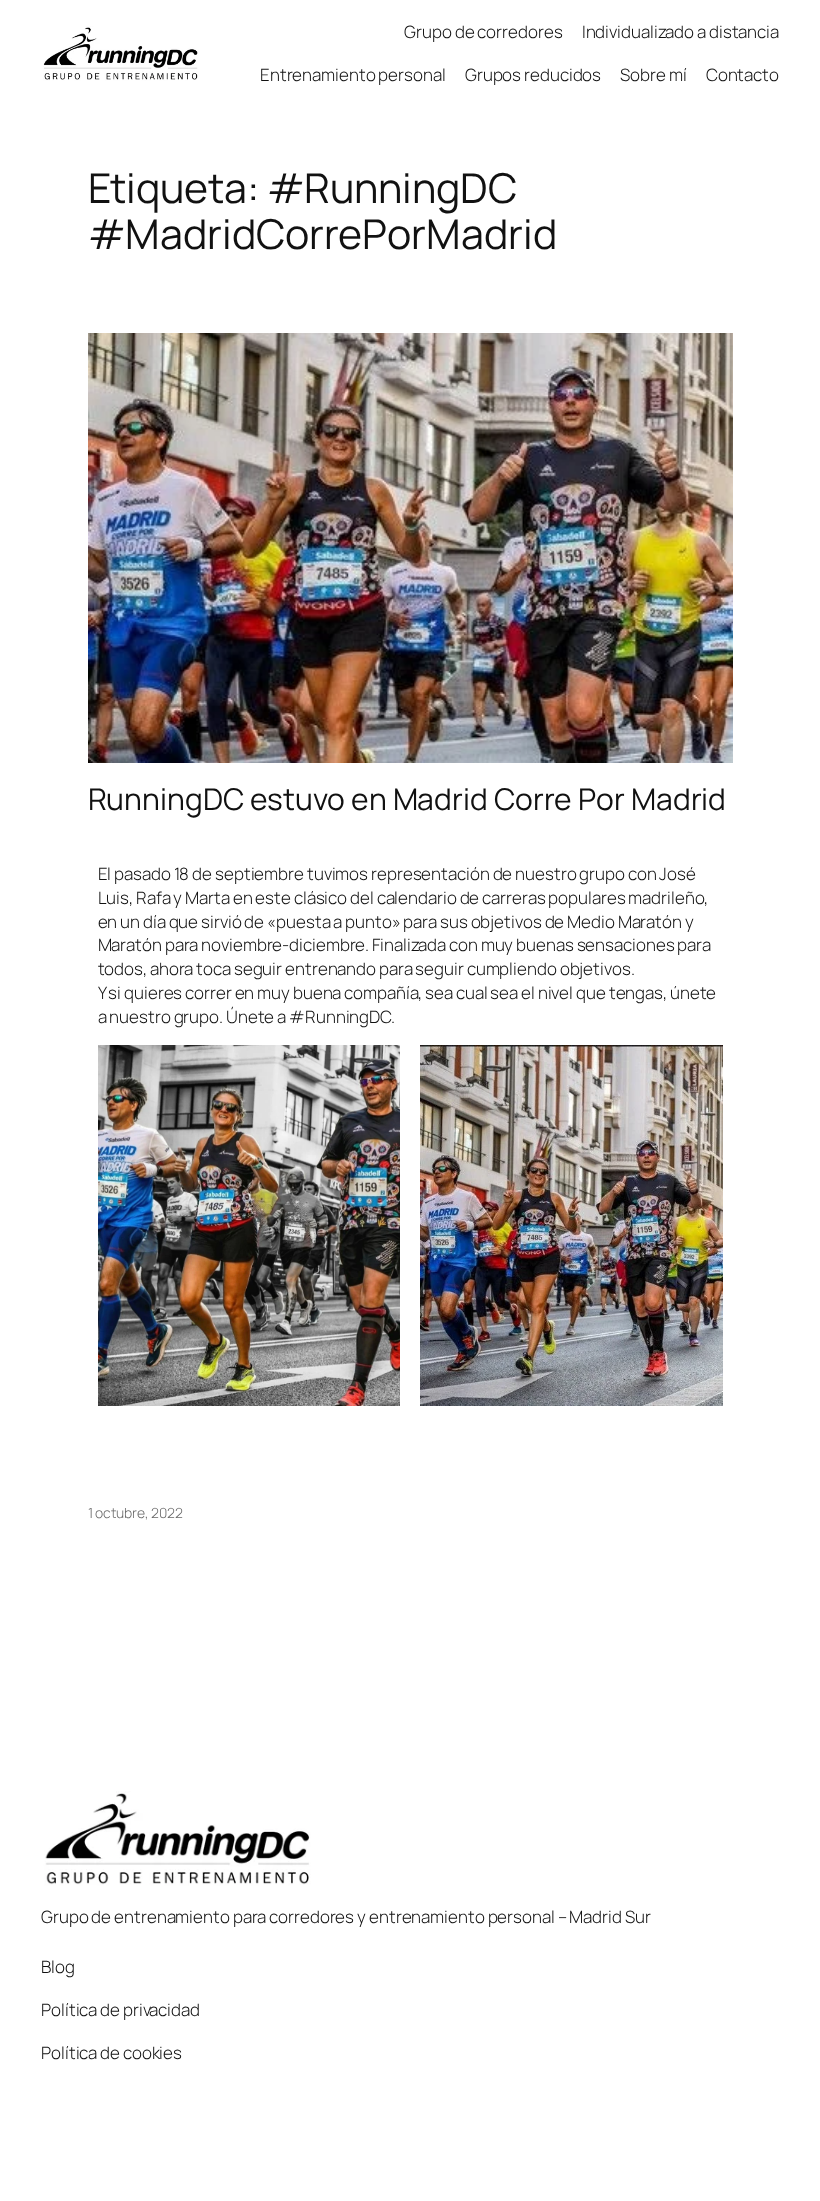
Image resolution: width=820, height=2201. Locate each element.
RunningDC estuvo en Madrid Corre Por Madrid (407, 799)
